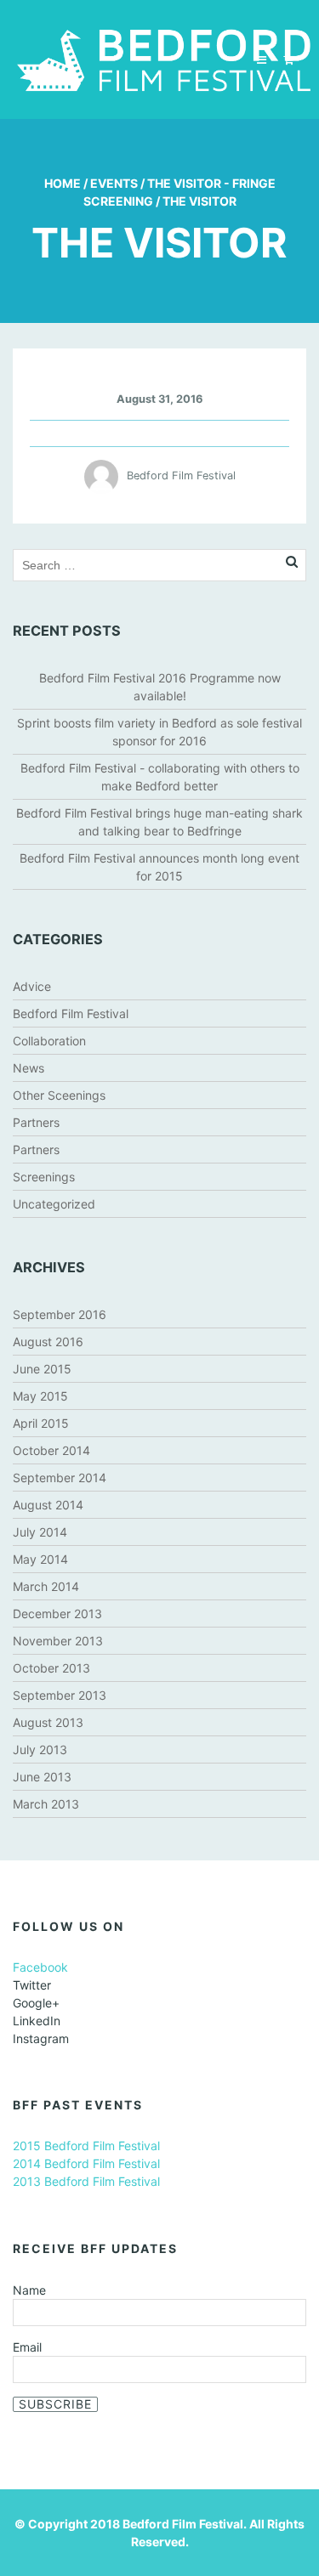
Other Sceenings (59, 1095)
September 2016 (60, 1314)
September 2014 (60, 1478)
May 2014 (40, 1559)
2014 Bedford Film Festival (86, 2163)
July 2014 (40, 1532)
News (28, 1068)
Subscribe (55, 2404)
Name (29, 2290)
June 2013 (42, 1777)
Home (63, 183)
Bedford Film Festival (71, 1013)
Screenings (44, 1177)
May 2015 (40, 1396)
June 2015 (42, 1369)
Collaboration (49, 1041)
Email (27, 2347)
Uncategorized (54, 1204)
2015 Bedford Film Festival (86, 2146)
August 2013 (48, 1722)
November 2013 (58, 1641)
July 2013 (40, 1749)
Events (114, 183)
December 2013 (57, 1614)
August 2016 (48, 1342)
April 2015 (41, 1423)
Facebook (40, 1967)
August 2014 (48, 1505)
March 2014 (46, 1586)
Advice (32, 986)
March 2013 (46, 1804)
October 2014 (51, 1450)
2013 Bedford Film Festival (86, 2181)
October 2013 (51, 1668)
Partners (36, 1122)
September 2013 (60, 1695)
